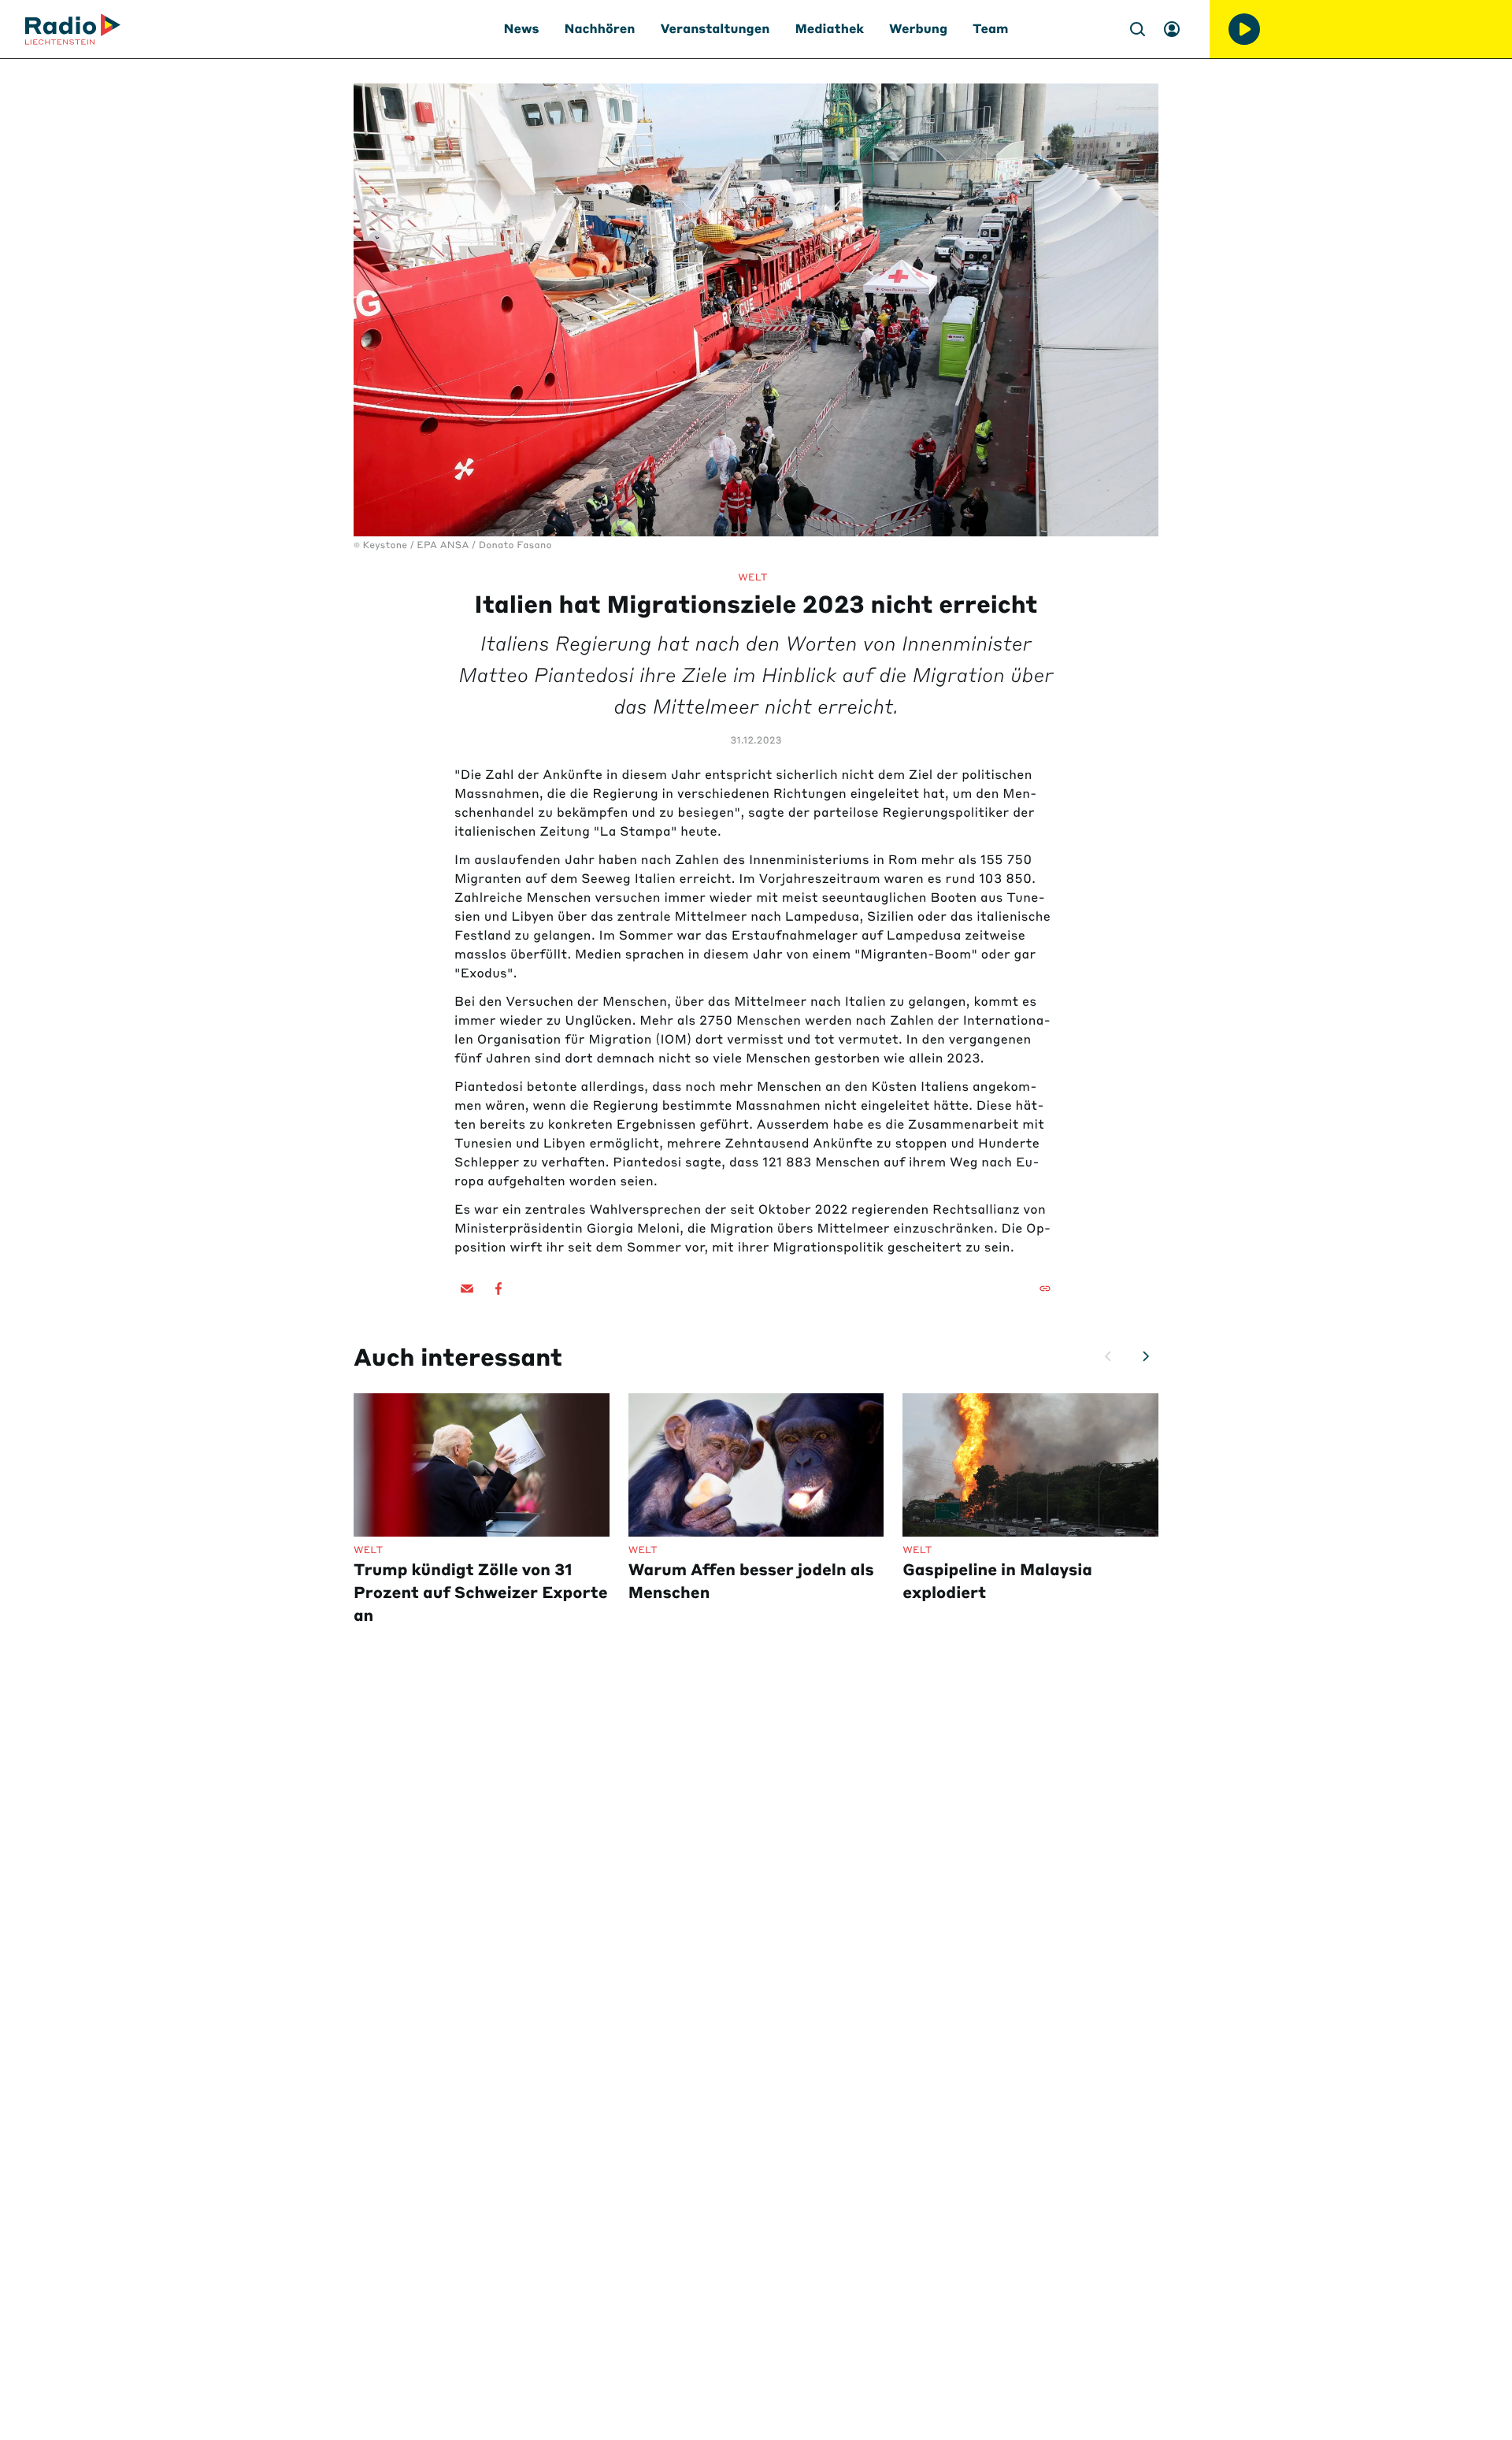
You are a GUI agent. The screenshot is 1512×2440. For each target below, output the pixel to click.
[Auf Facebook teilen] (498, 1289)
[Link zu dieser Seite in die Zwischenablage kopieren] (1045, 1289)
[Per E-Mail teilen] (467, 1289)
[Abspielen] (1244, 29)
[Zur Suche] (1137, 29)
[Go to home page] (73, 29)
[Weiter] (1146, 1356)
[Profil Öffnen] (1172, 29)
